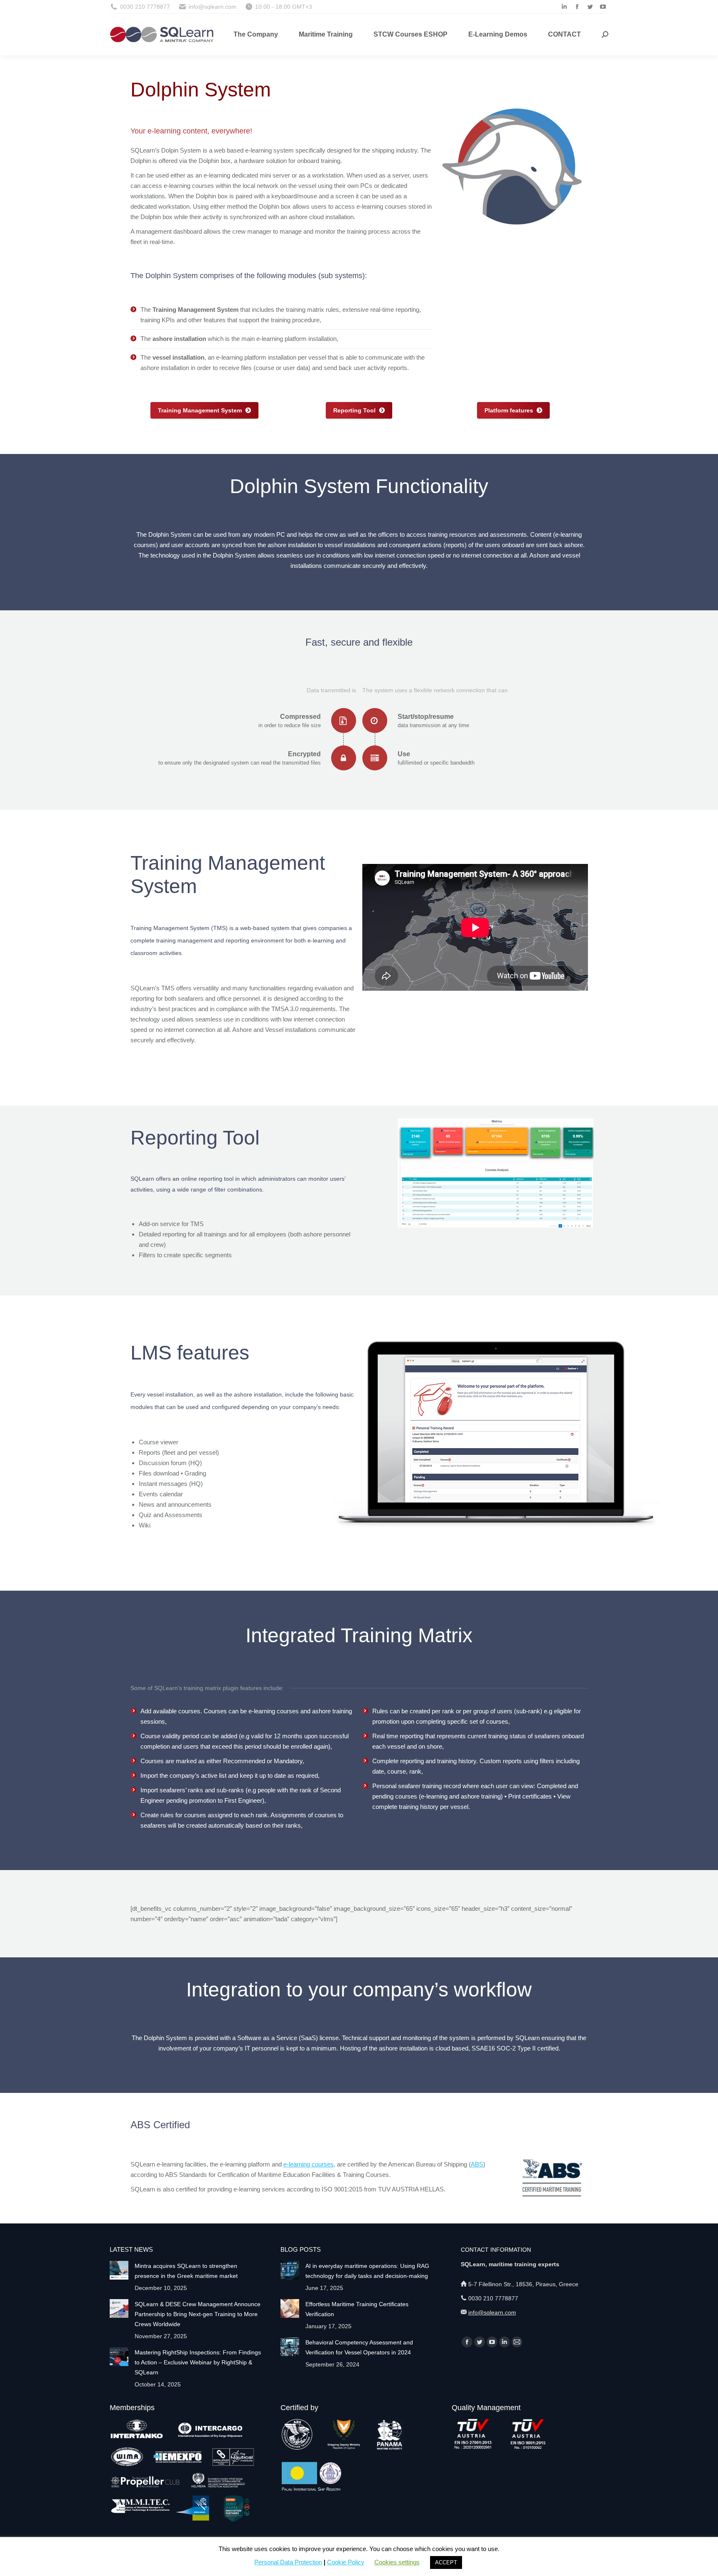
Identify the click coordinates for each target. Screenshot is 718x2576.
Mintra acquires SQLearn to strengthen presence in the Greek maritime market (186, 2271)
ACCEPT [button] (446, 2562)
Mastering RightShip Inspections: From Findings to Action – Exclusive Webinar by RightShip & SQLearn (198, 2362)
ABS (477, 2164)
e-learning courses (309, 2164)
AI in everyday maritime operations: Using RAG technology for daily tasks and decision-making (367, 2271)
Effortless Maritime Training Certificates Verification (357, 2309)
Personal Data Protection (288, 2562)
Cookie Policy (346, 2562)
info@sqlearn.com (492, 2312)
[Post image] (119, 2270)
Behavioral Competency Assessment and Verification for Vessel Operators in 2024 (359, 2347)
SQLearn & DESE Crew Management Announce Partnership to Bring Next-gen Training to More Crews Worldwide (198, 2314)
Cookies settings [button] (397, 2562)
